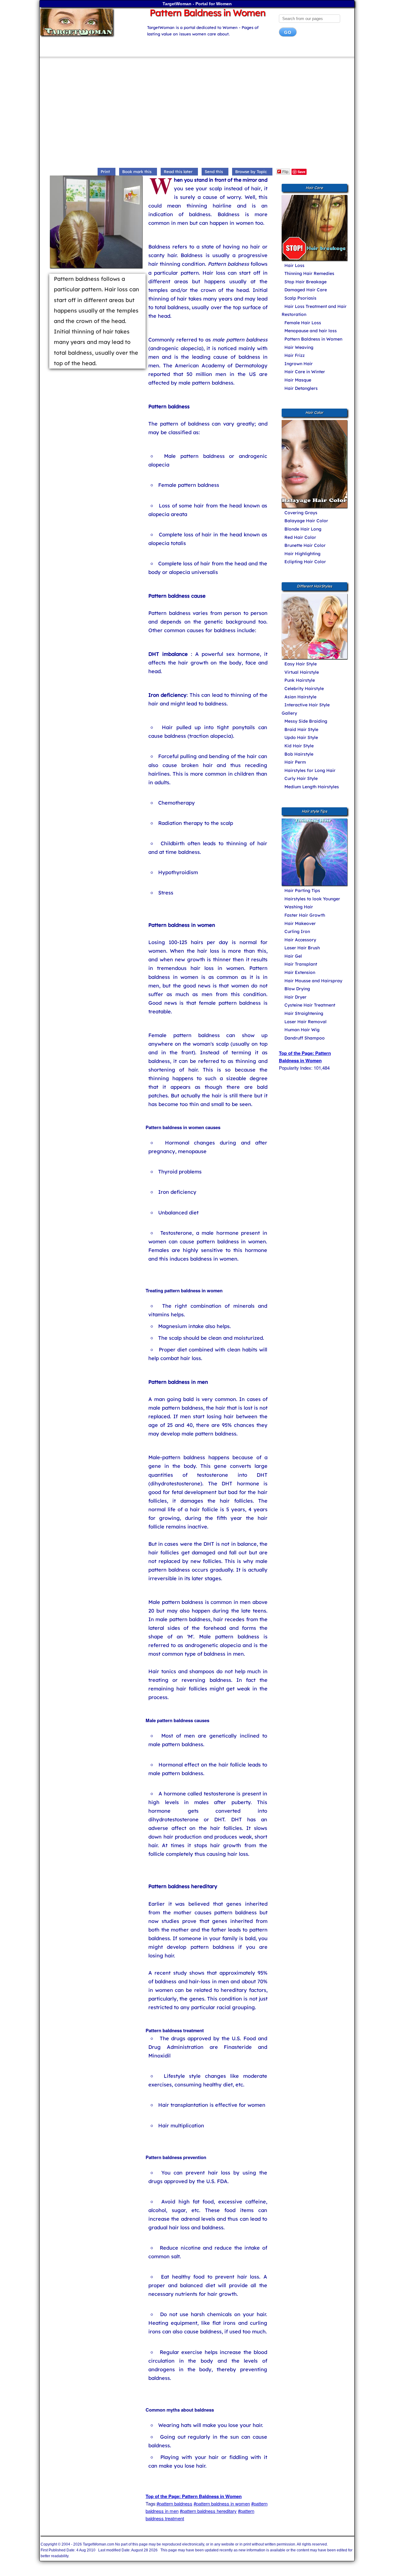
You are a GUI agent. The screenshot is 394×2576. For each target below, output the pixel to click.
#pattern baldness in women (222, 2503)
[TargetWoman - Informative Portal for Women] (88, 22)
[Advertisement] (197, 114)
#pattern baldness (175, 2503)
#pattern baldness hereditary (208, 2511)
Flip (285, 171)
